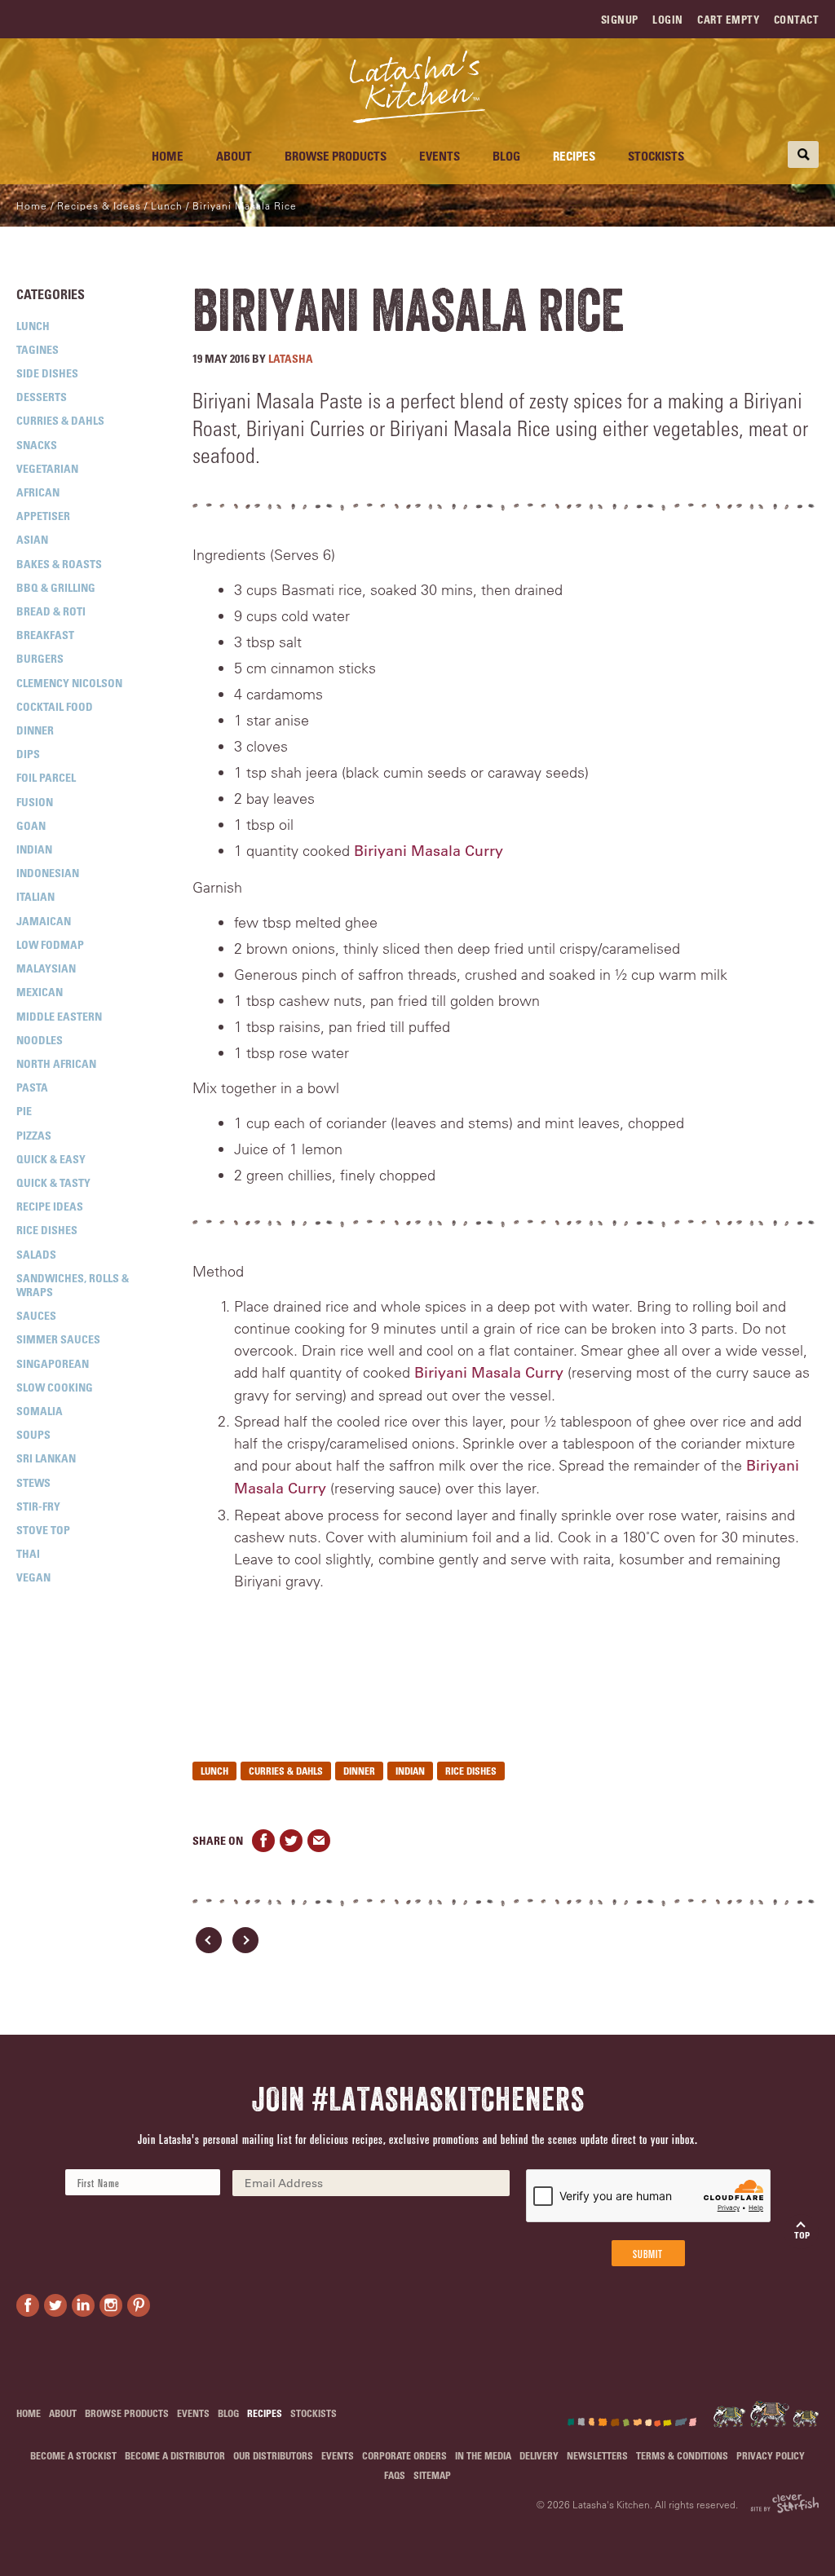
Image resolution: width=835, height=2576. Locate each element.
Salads (36, 1254)
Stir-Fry (38, 1506)
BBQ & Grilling (56, 587)
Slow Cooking (55, 1387)
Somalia (40, 1411)
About (234, 156)
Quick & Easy (51, 1159)
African (38, 492)
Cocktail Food (55, 706)
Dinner (35, 730)
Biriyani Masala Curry (429, 851)
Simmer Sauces (58, 1339)
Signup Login (642, 19)
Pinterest (139, 2305)
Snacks (37, 445)
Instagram (111, 2305)
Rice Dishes (47, 1230)
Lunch (33, 326)
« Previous (209, 1940)
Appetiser (43, 516)
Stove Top (43, 1530)
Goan (31, 825)
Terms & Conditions (682, 2455)
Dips (28, 754)
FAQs (395, 2475)
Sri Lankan (46, 1458)
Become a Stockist (73, 2455)
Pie (24, 1111)
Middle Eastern (59, 1016)
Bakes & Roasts (59, 564)
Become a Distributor (175, 2455)
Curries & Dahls (60, 420)
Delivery (539, 2455)
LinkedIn (83, 2305)
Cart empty (728, 19)
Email (319, 1841)
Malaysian (46, 968)
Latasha (291, 358)
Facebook (263, 1841)
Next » (245, 1940)
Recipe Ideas (50, 1206)
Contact (797, 19)
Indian (34, 849)
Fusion (35, 802)
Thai (28, 1553)
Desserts (42, 397)
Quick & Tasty (53, 1182)
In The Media (483, 2455)
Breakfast (45, 635)
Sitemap (432, 2475)
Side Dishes (47, 373)
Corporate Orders (404, 2455)
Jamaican (44, 921)
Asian (32, 539)
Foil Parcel (46, 777)
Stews (33, 1482)
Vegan (33, 1577)
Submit (648, 2253)
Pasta (32, 1087)
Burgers (40, 658)
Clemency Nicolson (69, 683)
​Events (440, 156)
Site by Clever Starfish (784, 2504)
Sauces (36, 1315)
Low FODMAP (50, 944)
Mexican (40, 992)
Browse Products (336, 156)
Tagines (38, 349)
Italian (35, 896)
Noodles (40, 1040)
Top (802, 2235)
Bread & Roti (51, 611)
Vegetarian (47, 468)
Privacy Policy (771, 2455)
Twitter (291, 1841)
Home (168, 156)
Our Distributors (273, 2455)
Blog (506, 156)
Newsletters (597, 2455)
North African (56, 1063)
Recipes (574, 156)
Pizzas (34, 1135)
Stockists (656, 156)
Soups (33, 1434)
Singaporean (53, 1363)
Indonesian (48, 873)
